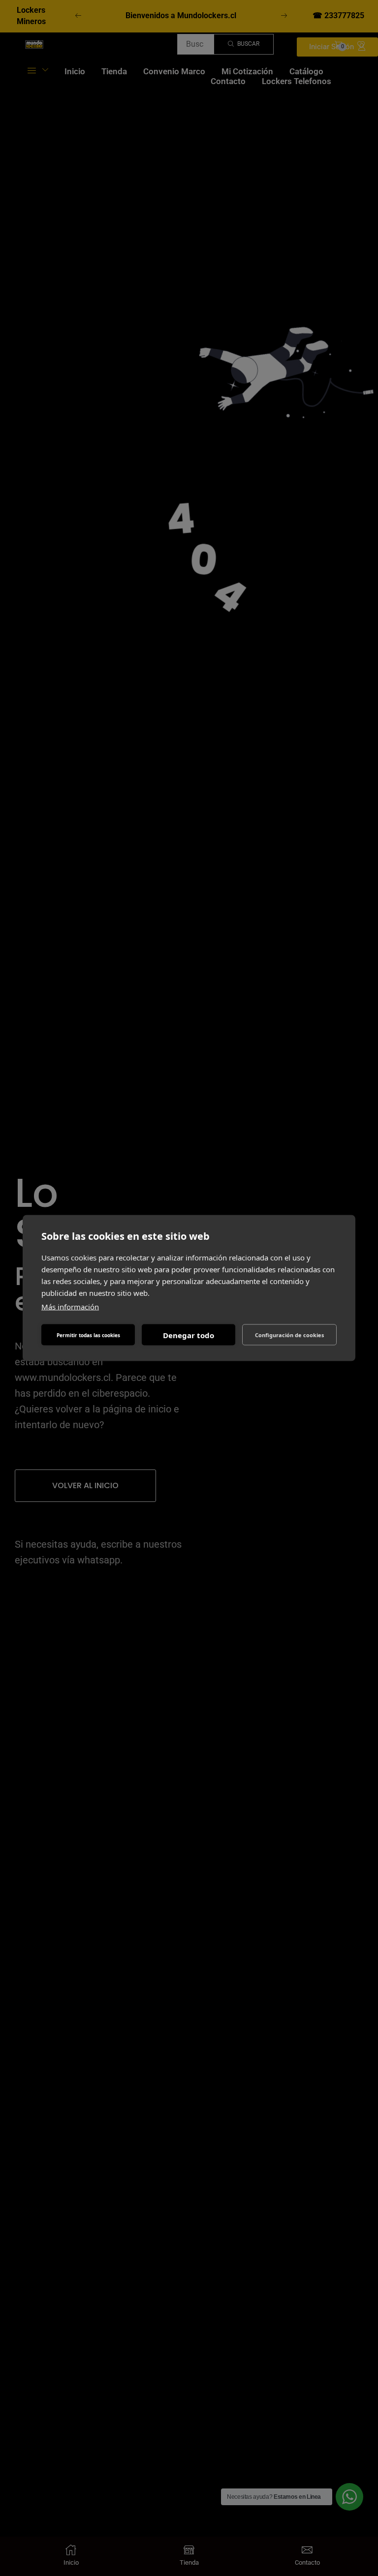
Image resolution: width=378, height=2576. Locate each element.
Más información (70, 1307)
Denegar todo (189, 1335)
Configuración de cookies (289, 1334)
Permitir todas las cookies (88, 1335)
